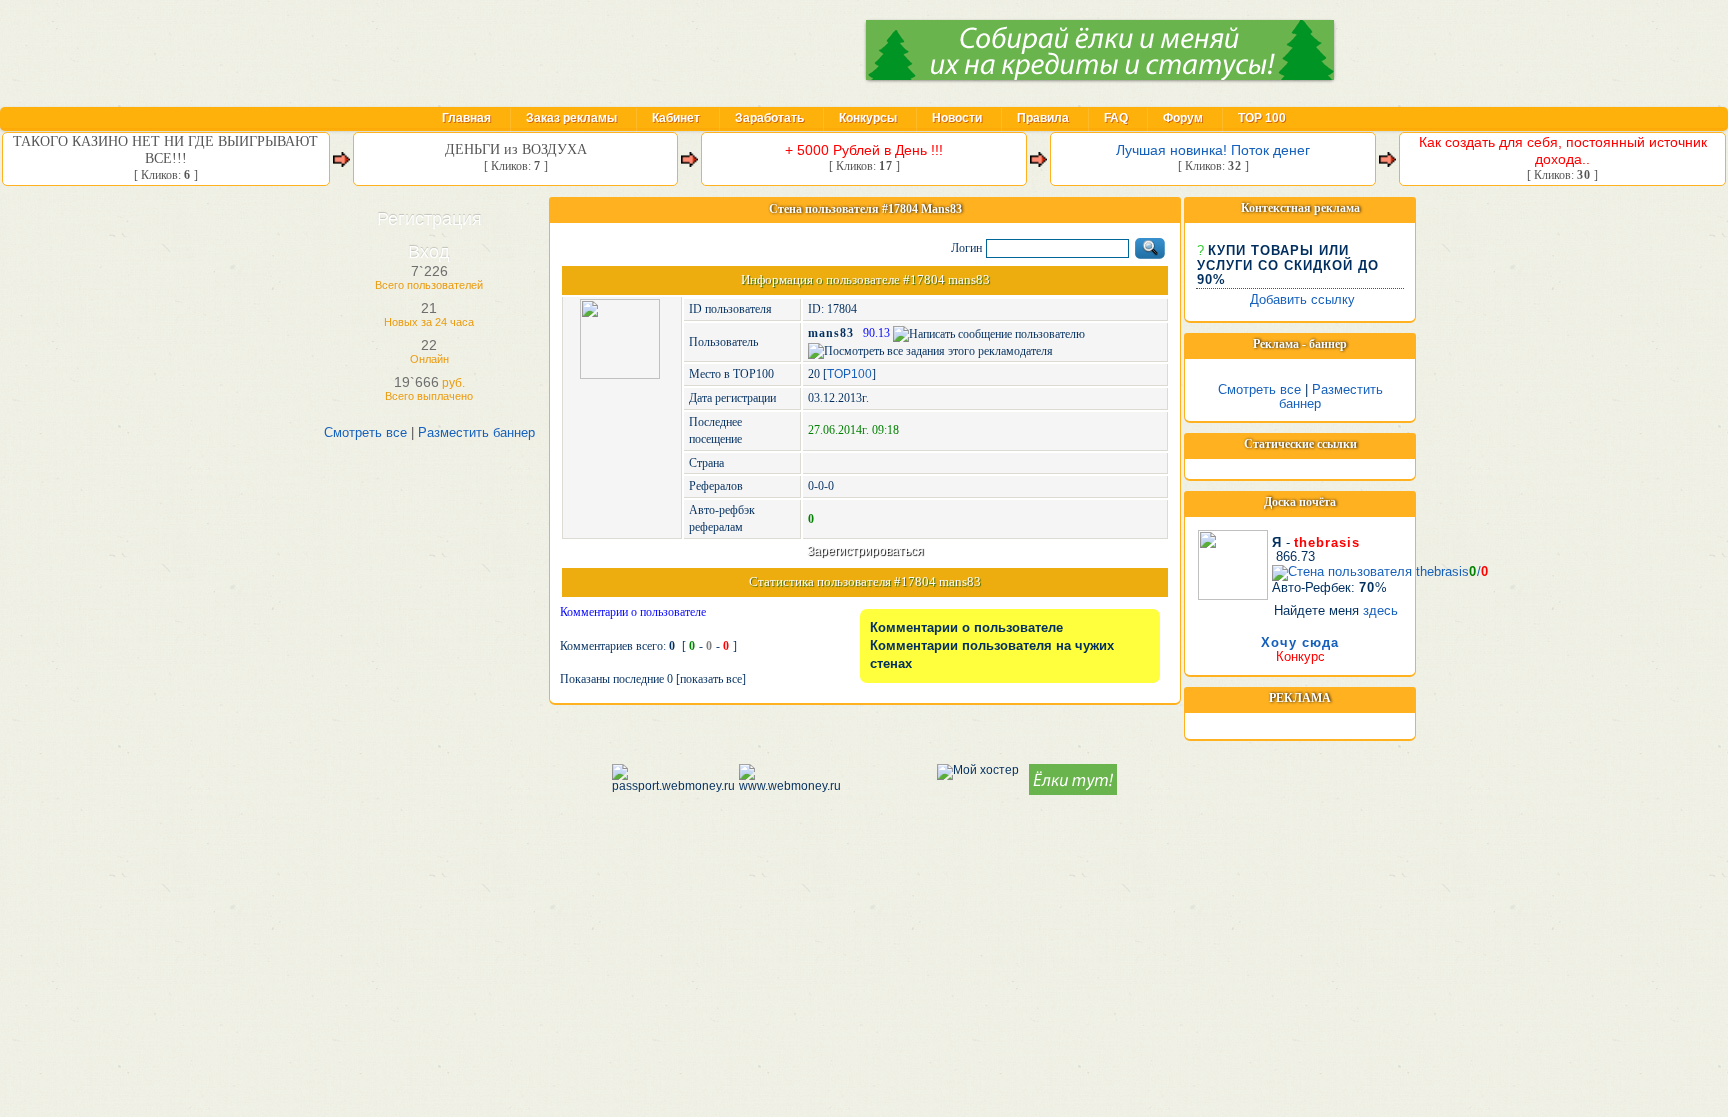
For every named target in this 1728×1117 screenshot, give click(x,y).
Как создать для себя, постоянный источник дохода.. (1563, 150)
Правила (1043, 118)
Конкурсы (868, 118)
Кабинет (676, 118)
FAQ (1116, 118)
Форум (1183, 118)
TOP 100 (1262, 118)
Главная (466, 118)
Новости (957, 118)
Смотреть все (365, 432)
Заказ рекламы (571, 118)
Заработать (769, 118)
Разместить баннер (476, 432)
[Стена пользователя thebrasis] (1233, 560)
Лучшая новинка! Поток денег (1213, 150)
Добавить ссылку (1302, 299)
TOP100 (849, 374)
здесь (1380, 610)
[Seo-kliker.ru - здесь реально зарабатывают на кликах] (559, 52)
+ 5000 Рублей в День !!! (864, 150)
